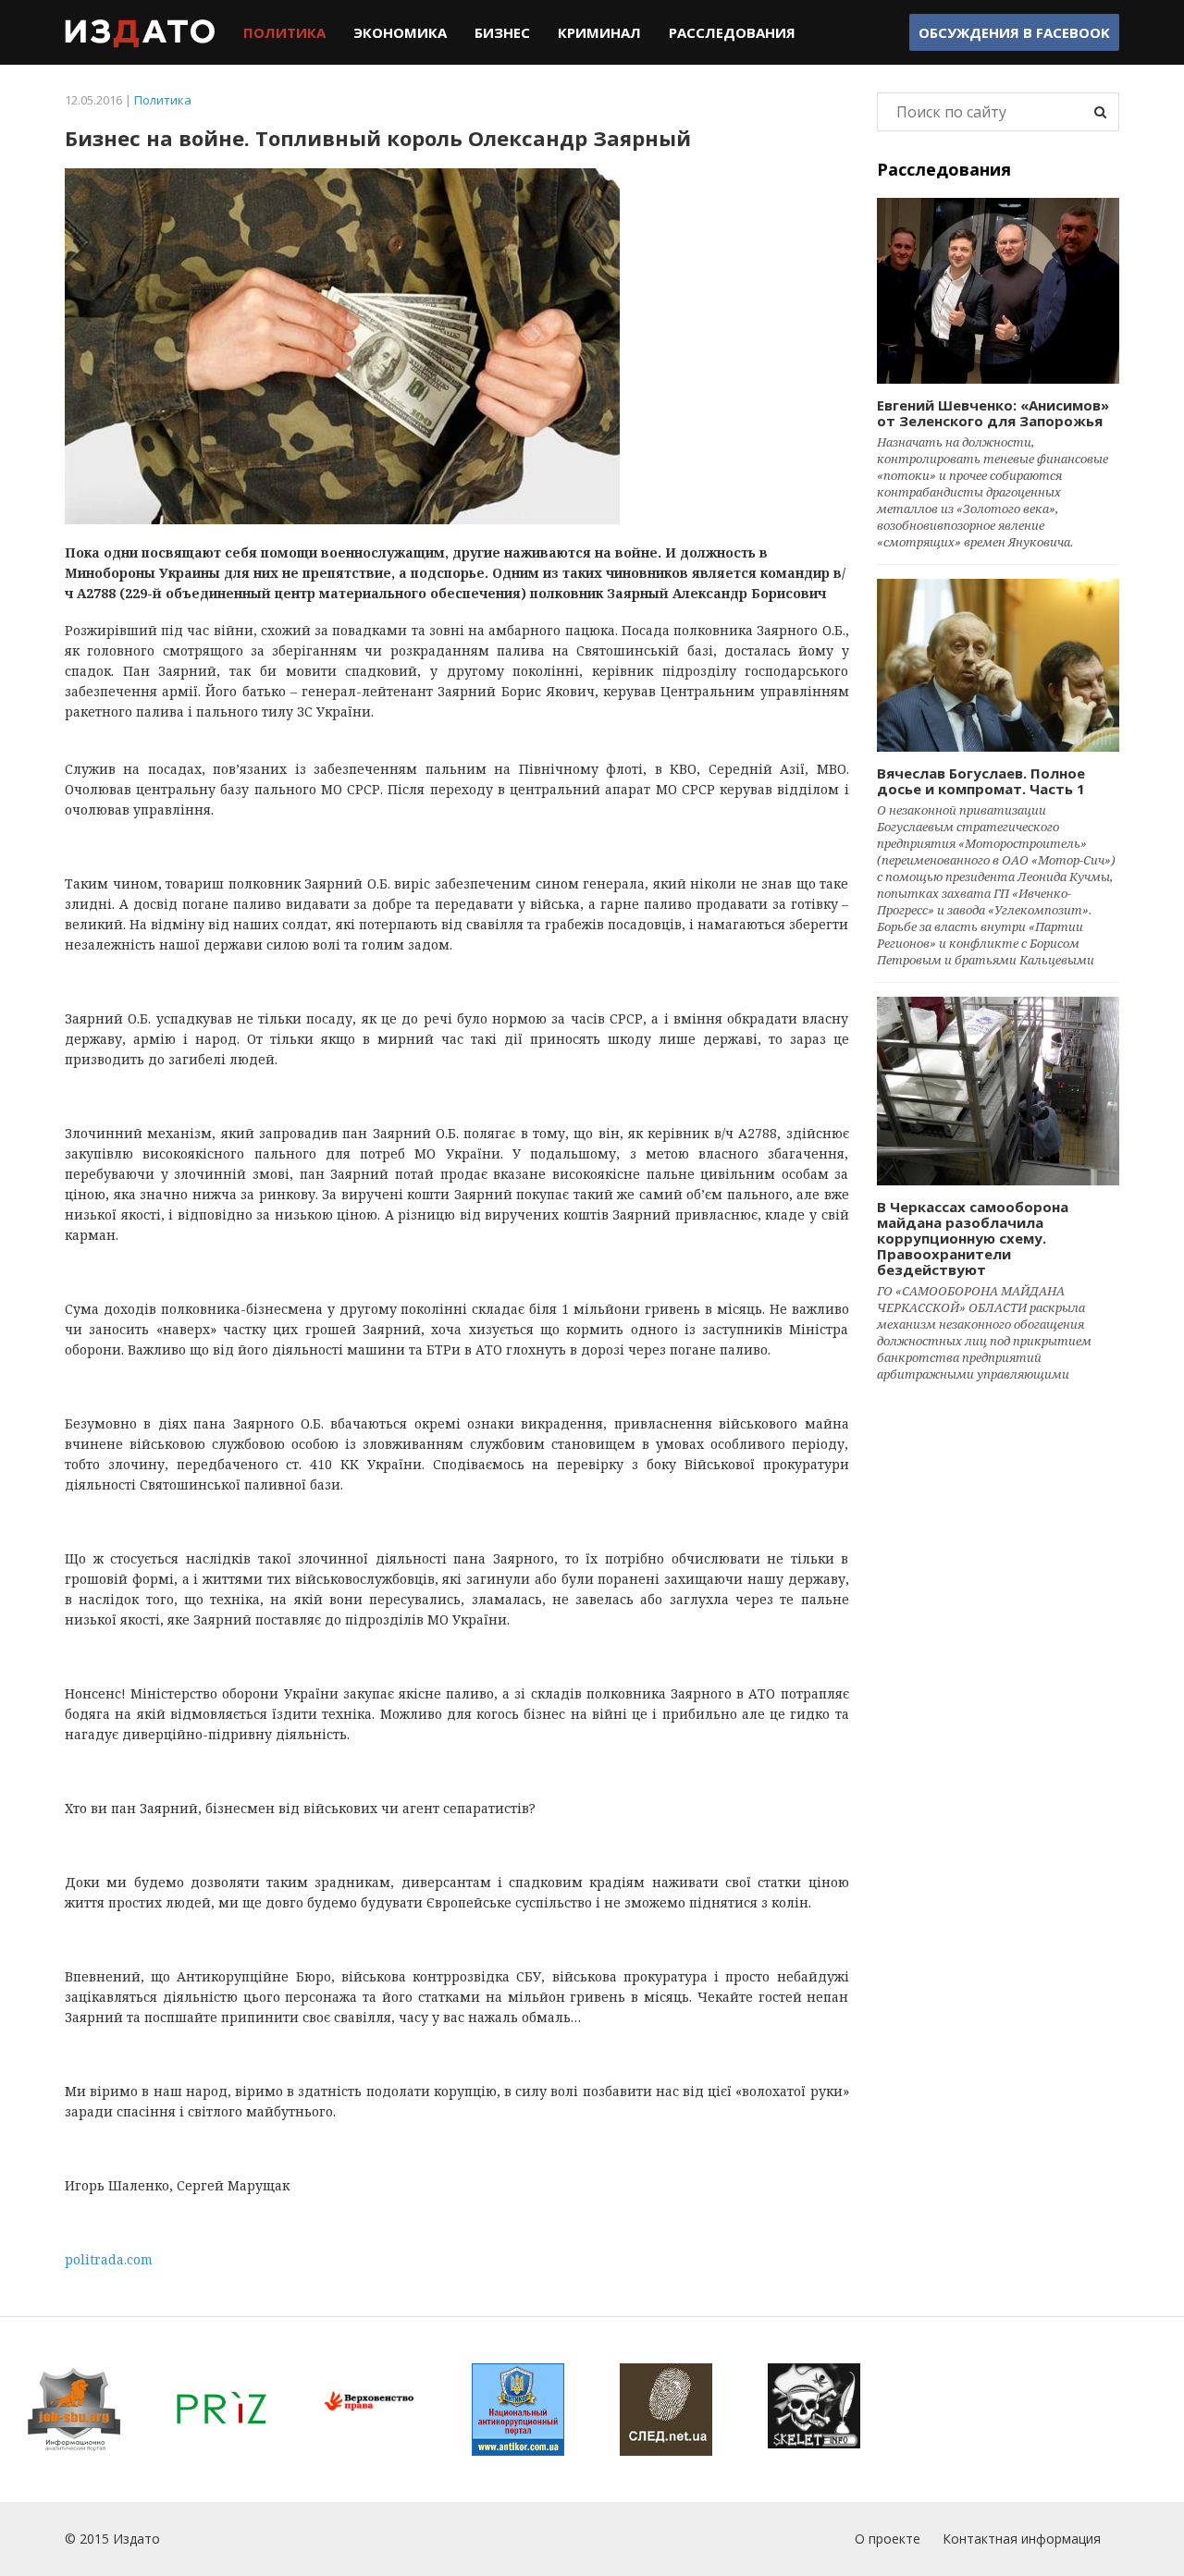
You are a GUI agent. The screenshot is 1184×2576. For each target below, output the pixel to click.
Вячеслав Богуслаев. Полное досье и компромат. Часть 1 (981, 781)
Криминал (599, 32)
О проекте (888, 2539)
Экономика (400, 32)
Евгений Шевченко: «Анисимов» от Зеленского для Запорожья (993, 413)
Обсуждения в (1014, 32)
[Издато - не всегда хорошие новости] (140, 32)
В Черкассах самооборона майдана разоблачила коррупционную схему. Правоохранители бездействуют (973, 1238)
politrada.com (109, 2259)
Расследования (732, 32)
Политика (284, 32)
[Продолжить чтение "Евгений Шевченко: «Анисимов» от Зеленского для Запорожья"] (999, 291)
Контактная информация (1022, 2539)
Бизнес (502, 32)
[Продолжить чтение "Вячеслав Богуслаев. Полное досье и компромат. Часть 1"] (999, 665)
